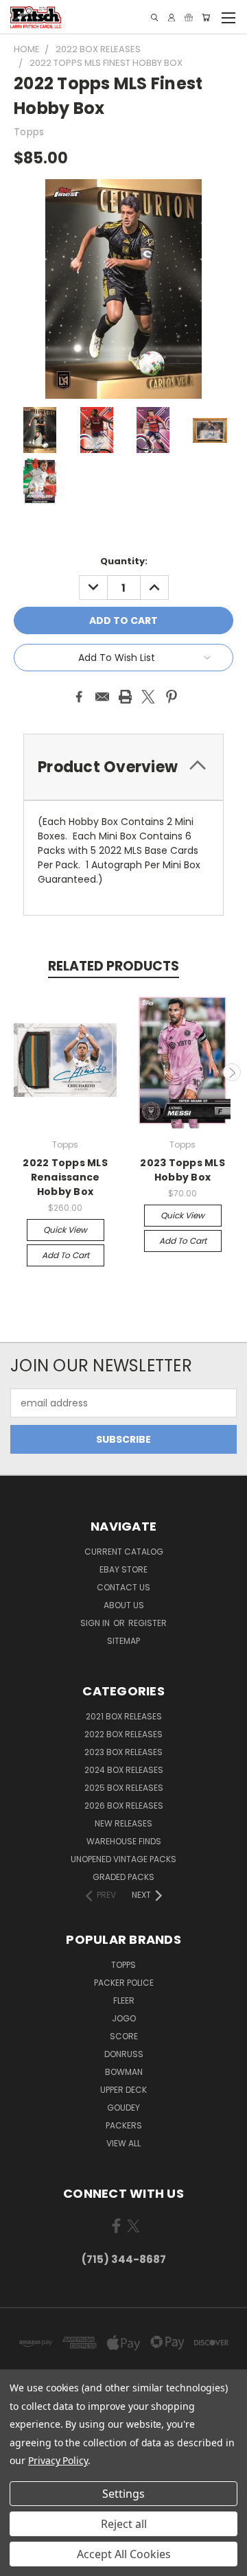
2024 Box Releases (124, 1770)
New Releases (123, 1823)
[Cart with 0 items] (206, 18)
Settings (123, 2494)
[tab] (123, 767)
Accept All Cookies (124, 2554)
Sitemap (123, 1641)
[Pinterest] (172, 697)
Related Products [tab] (114, 966)
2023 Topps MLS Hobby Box (183, 1170)
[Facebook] (79, 697)
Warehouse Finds (124, 1841)
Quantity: (124, 561)
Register (148, 1623)
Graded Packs (123, 1877)
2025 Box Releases (124, 1788)
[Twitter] (148, 697)
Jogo (124, 2018)
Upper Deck (123, 2090)
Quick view (65, 1230)
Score (124, 2036)
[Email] (102, 697)
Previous (16, 1072)
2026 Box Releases (124, 1806)
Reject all (124, 2524)
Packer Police (124, 1983)
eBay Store (123, 1569)
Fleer (124, 2000)
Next (232, 1072)
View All (123, 2143)
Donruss (124, 2054)
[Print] (126, 697)
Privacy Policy (58, 2460)
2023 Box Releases (123, 1752)
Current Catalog (124, 1552)
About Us (124, 1605)
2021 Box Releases (124, 1716)
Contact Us (123, 1587)
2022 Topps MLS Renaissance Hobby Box (65, 1177)
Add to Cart (66, 1255)
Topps (123, 1965)
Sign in (96, 1623)
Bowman (124, 2072)
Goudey (123, 2108)
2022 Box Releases (123, 1734)
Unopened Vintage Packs (123, 1859)
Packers (124, 2125)
